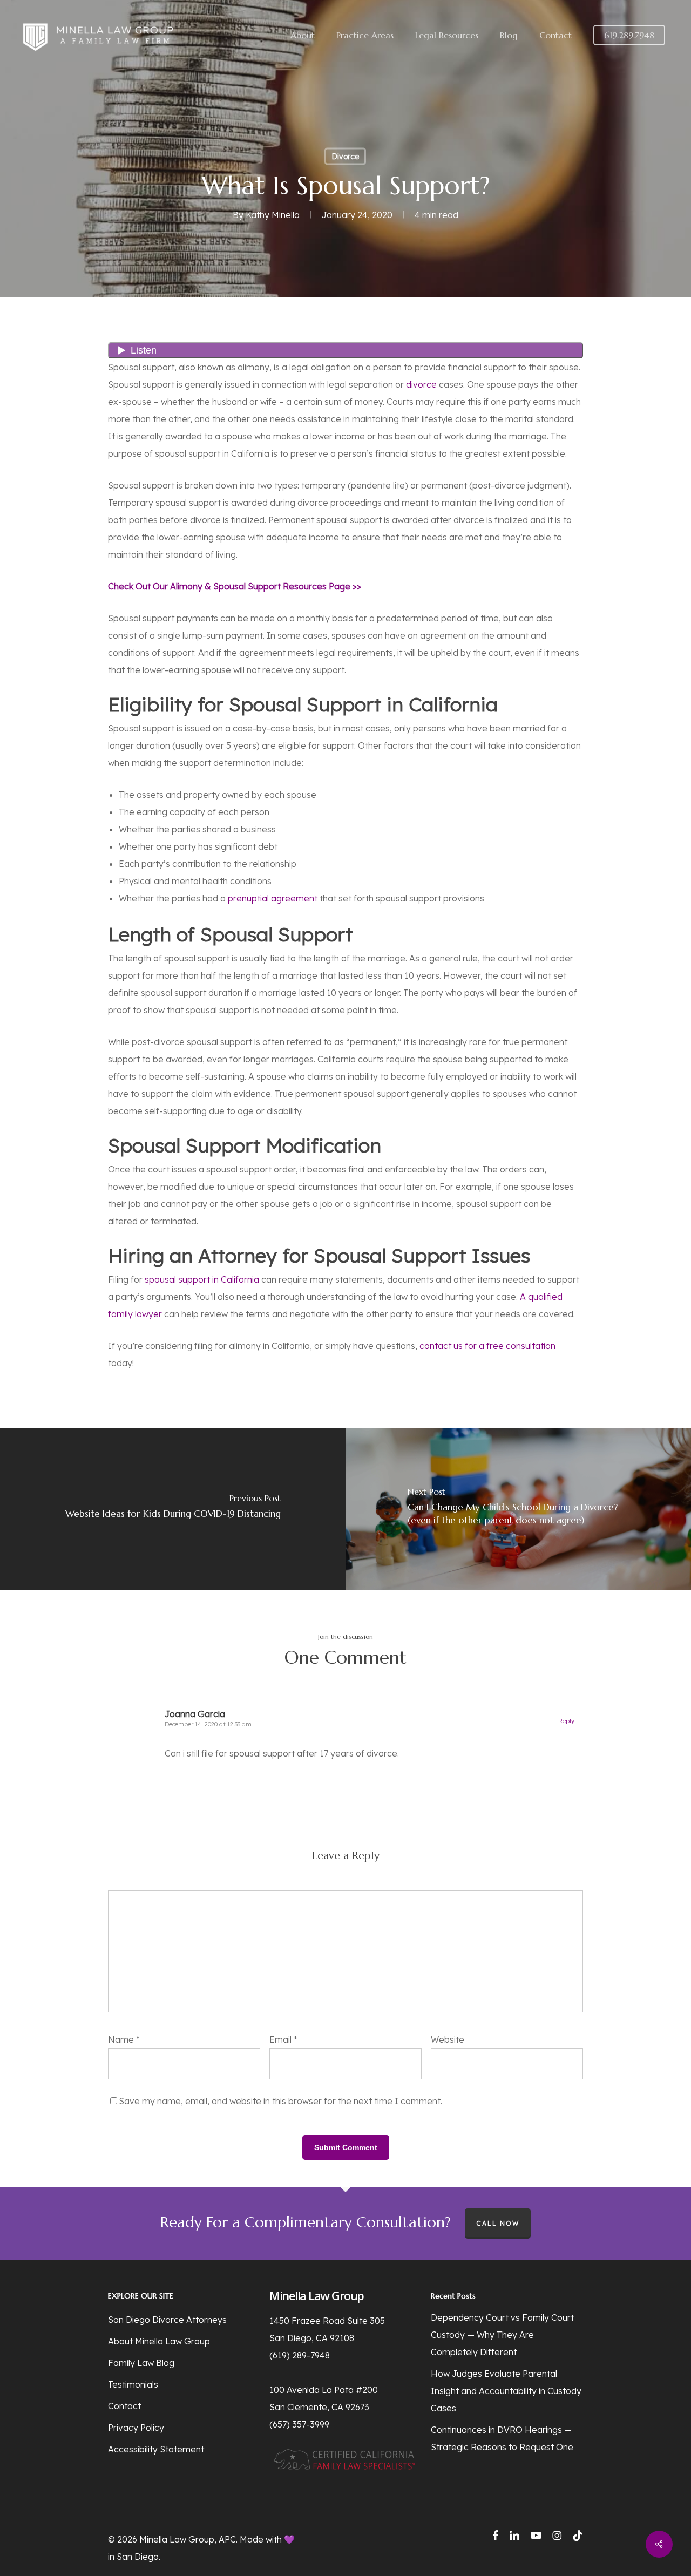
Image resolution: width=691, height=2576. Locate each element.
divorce (421, 384)
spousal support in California (202, 1279)
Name (124, 2039)
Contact (124, 2406)
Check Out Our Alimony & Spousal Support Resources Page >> (235, 586)
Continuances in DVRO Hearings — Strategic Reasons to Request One (502, 2438)
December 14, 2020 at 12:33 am (208, 1724)
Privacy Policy (136, 2428)
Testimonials (133, 2384)
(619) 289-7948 (300, 2355)
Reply (566, 1721)
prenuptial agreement (273, 898)
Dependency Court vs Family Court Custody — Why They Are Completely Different (502, 2335)
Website (448, 2039)
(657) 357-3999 (299, 2424)
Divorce (345, 157)
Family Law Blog (141, 2363)
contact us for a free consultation (487, 1346)
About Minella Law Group (159, 2341)
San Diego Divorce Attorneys (167, 2320)
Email (283, 2039)
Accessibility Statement (156, 2449)
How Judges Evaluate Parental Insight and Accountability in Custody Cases (506, 2391)
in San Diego (133, 2557)
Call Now (498, 2223)
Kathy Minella (273, 215)
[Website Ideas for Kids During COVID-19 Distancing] (173, 1509)
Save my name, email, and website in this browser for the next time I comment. (280, 2101)
